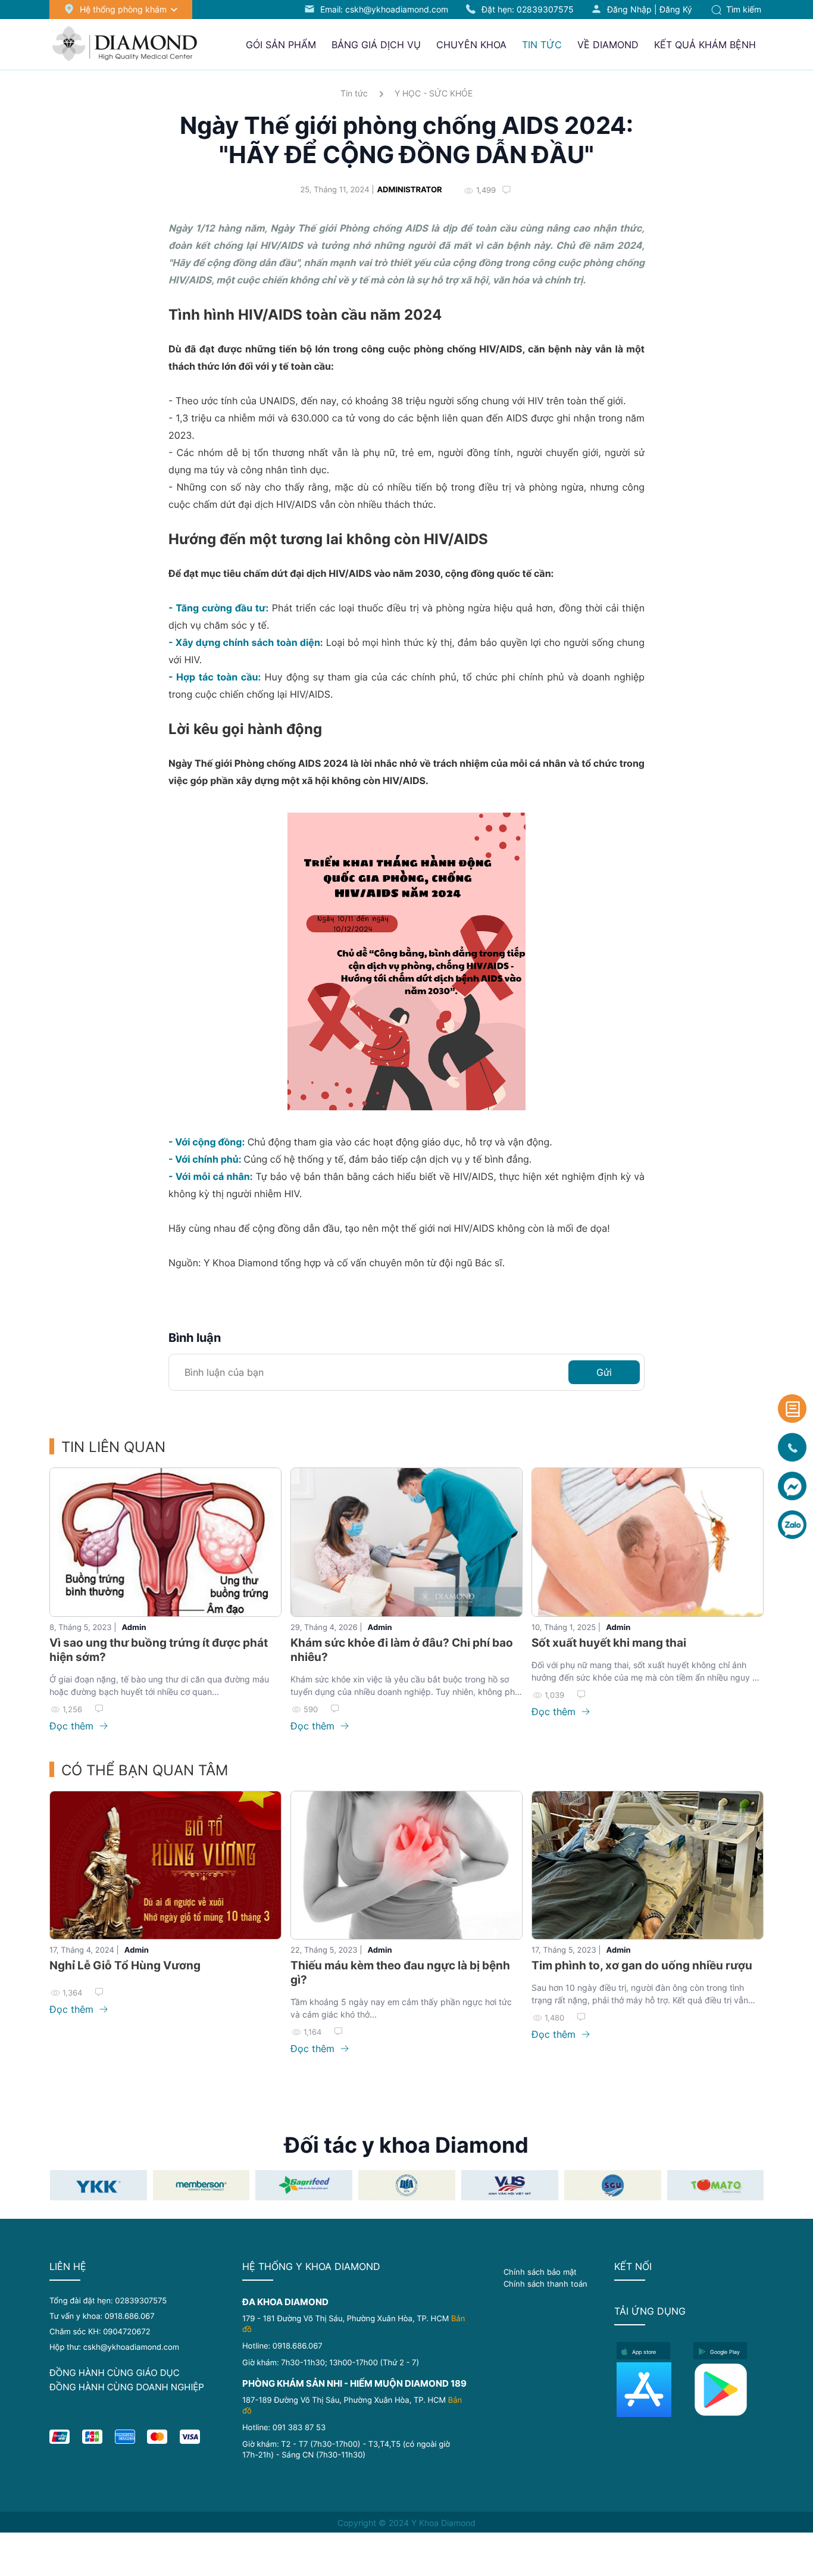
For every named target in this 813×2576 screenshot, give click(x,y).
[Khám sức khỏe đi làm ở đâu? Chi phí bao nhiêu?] (406, 1542)
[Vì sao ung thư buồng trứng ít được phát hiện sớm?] (165, 1542)
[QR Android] (728, 2390)
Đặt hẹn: (528, 9)
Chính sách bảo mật (540, 2272)
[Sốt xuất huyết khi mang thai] (648, 1542)
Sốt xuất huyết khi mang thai (609, 1643)
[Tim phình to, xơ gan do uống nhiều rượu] (648, 1865)
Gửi (604, 1372)
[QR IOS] (651, 2390)
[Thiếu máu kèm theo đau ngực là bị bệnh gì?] (406, 1865)
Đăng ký (676, 9)
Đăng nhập (629, 9)
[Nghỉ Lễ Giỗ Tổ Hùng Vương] (165, 1865)
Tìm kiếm (742, 9)
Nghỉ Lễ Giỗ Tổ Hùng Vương (125, 1965)
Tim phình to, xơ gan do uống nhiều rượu (642, 1965)
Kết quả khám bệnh (705, 45)
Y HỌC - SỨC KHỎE (434, 93)
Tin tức (354, 93)
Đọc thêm (73, 1726)
